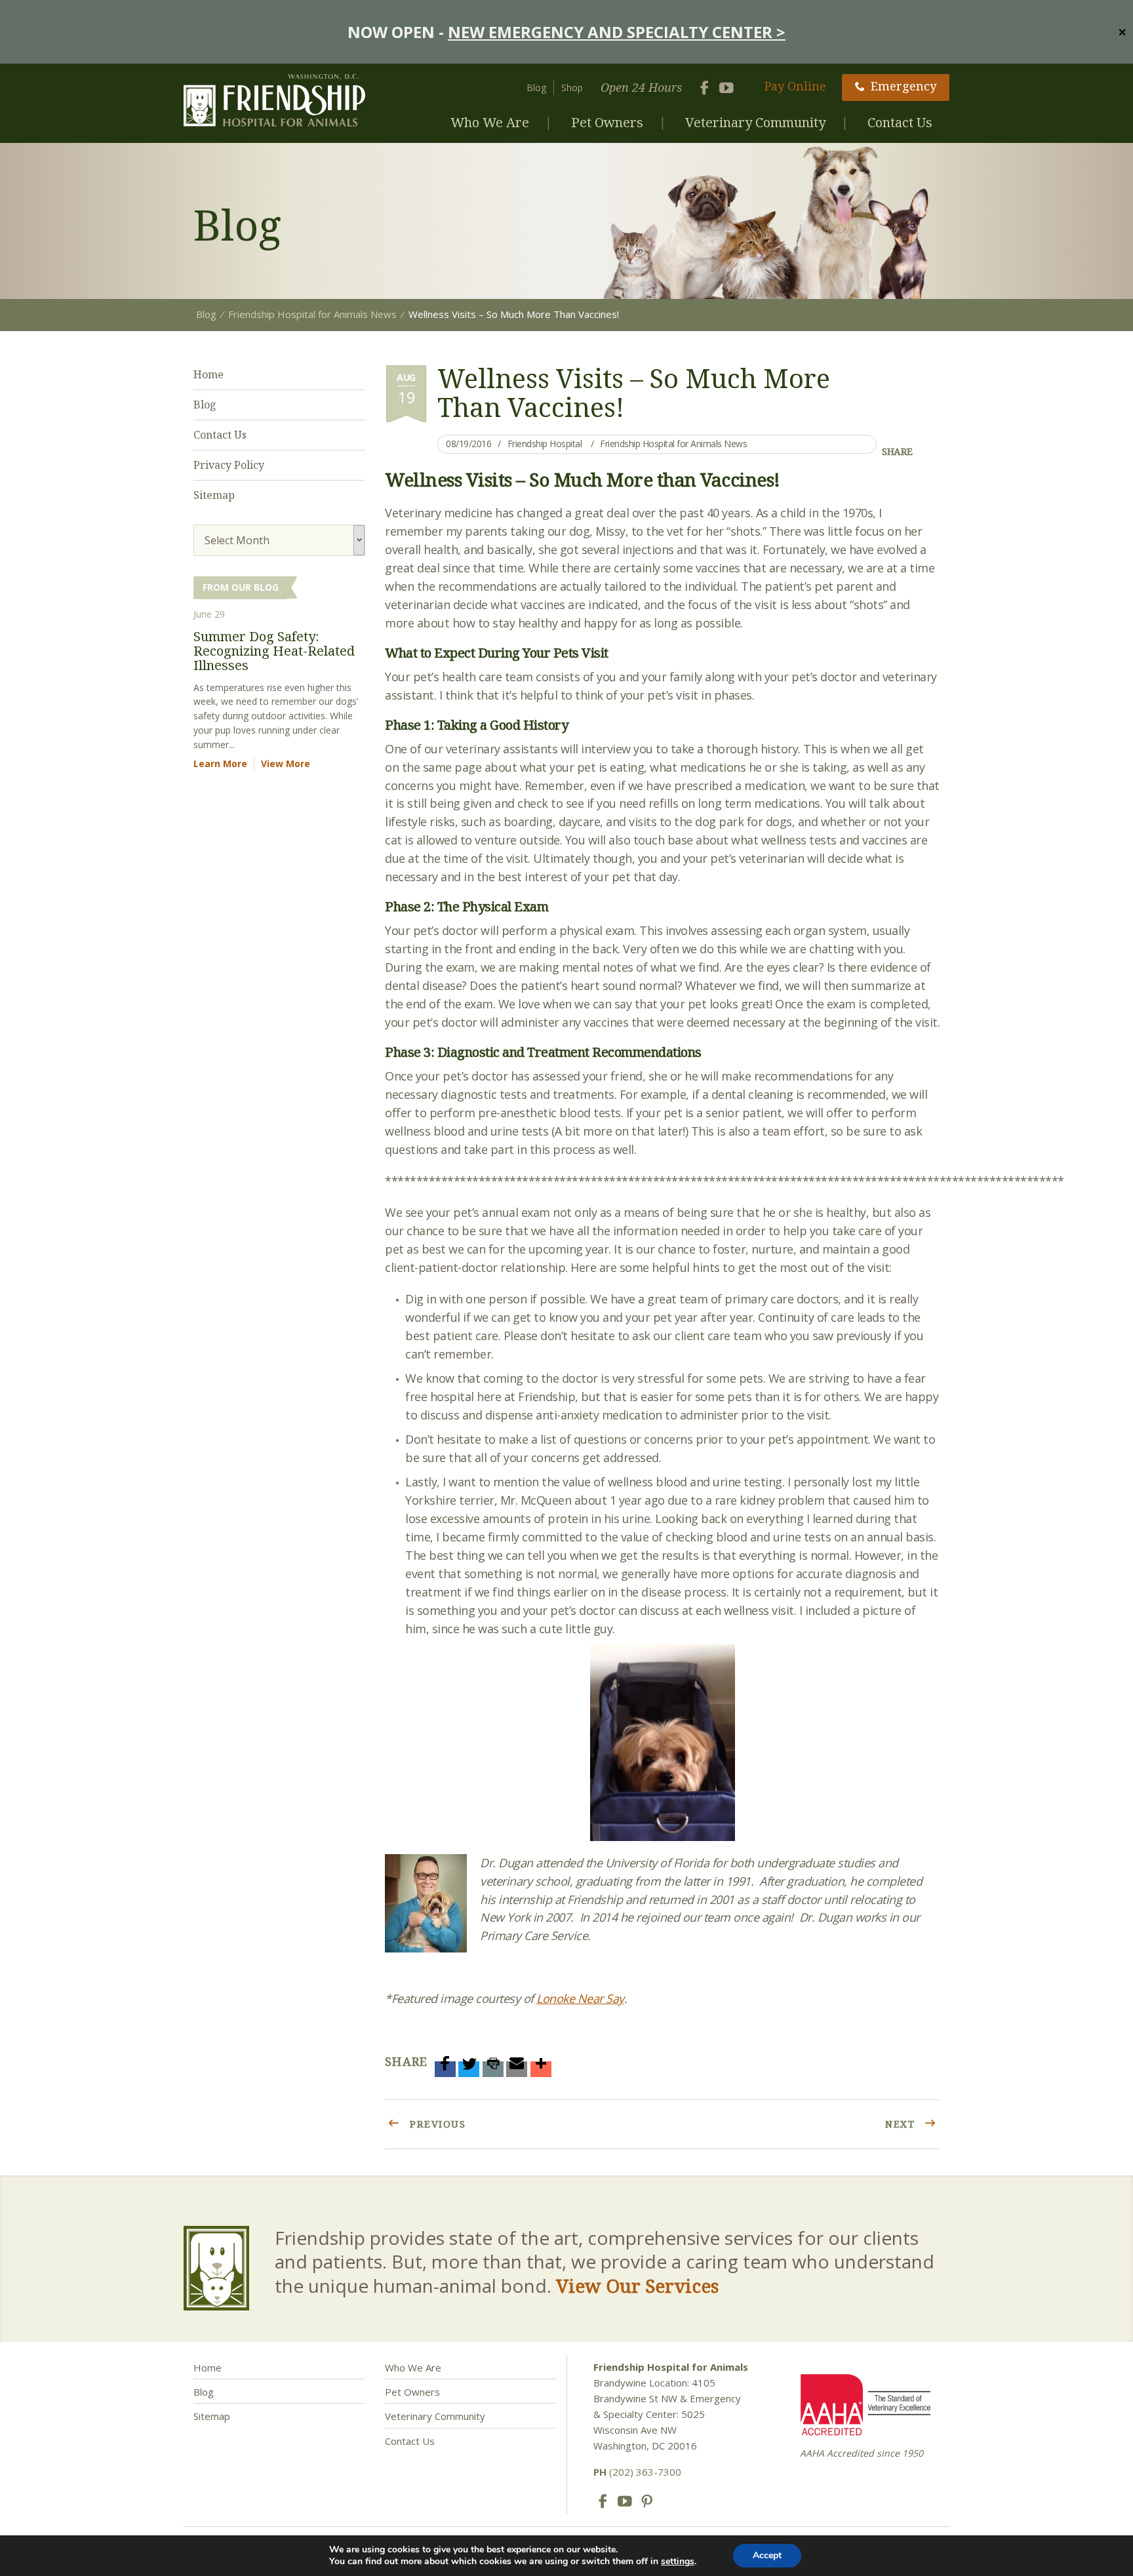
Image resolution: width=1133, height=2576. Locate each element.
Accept (767, 2555)
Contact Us (900, 122)
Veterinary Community (755, 122)
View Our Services (637, 2286)
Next (902, 2124)
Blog (536, 88)
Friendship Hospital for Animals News (673, 444)
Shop (572, 88)
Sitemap (214, 495)
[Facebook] (445, 2069)
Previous (436, 2124)
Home (209, 374)
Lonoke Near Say (580, 1998)
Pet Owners (607, 122)
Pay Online (795, 86)
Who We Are (490, 122)
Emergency (904, 86)
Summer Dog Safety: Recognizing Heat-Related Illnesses (274, 651)
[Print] (493, 2069)
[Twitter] (469, 2069)
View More (286, 763)
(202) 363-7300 (637, 2472)
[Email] (517, 2069)
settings (678, 2562)
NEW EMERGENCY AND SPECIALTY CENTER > (617, 32)
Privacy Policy (229, 465)
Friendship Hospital (545, 444)
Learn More (220, 763)
